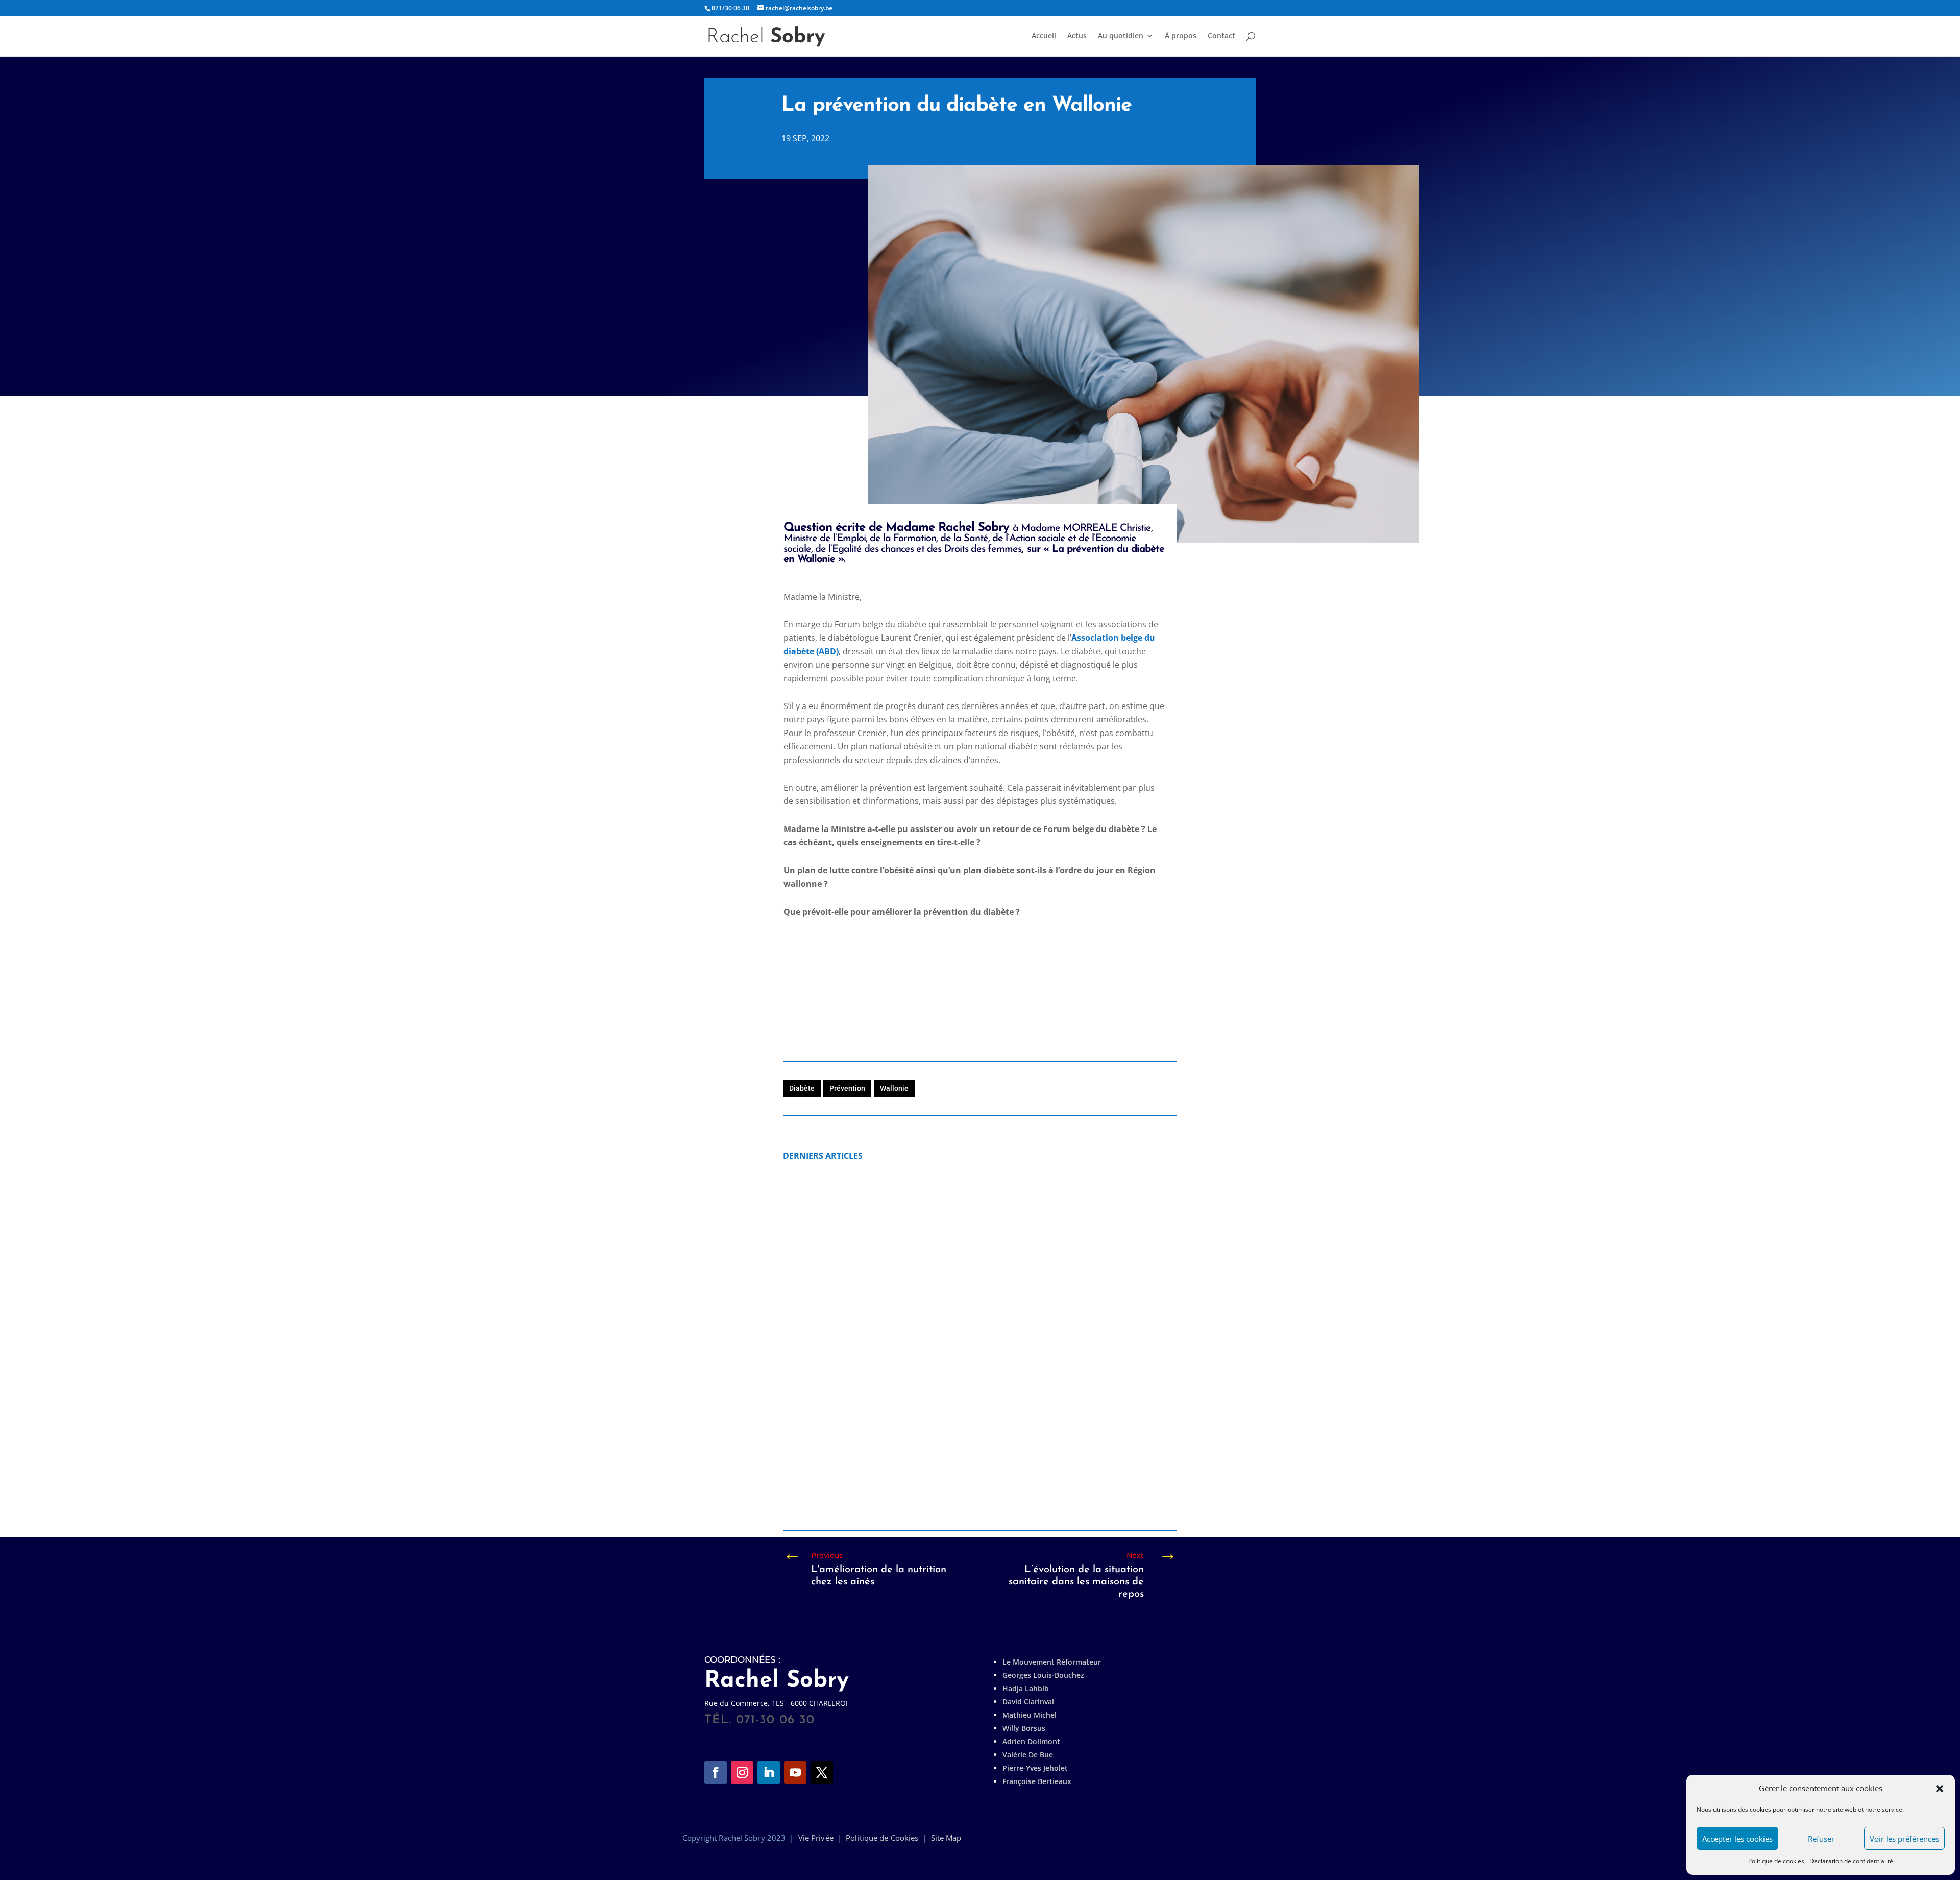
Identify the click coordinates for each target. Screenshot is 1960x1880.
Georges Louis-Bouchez (1043, 1675)
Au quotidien (1121, 36)
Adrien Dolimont (1031, 1741)
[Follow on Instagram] (742, 1772)
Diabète (802, 1088)
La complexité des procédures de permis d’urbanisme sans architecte (944, 1472)
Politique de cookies (1776, 1861)
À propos (1181, 36)
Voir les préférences (1904, 1839)
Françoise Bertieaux (1037, 1781)
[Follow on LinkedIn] (769, 1772)
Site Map (946, 1838)
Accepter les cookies (1737, 1839)
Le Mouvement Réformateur (1052, 1662)
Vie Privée (816, 1838)
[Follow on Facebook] (716, 1772)
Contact (1221, 36)
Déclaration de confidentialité (1851, 1861)
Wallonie (894, 1088)
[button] (1940, 1789)
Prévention (847, 1088)
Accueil (1044, 36)
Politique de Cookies (882, 1838)
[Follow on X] (822, 1772)
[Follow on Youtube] (795, 1772)
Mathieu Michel (1030, 1715)
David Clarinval (1028, 1702)
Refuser (1821, 1839)
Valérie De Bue (1028, 1755)
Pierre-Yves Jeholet (1035, 1768)
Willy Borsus (1024, 1728)
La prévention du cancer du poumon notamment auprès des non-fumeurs (954, 1300)
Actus (1077, 36)
